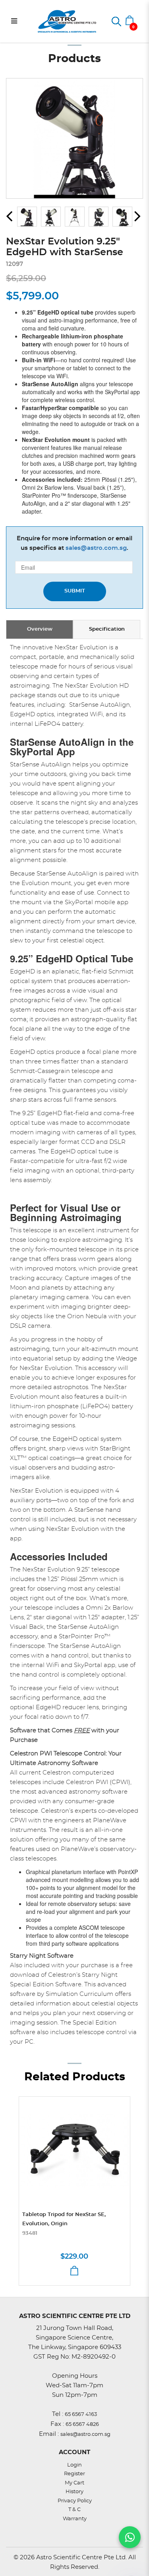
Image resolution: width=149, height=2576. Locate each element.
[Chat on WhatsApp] (130, 2537)
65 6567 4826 (82, 2425)
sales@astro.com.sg (96, 548)
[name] (74, 2151)
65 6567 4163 (81, 2415)
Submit (75, 591)
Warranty (75, 2519)
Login (74, 2465)
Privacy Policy (75, 2501)
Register (74, 2474)
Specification (107, 629)
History (74, 2492)
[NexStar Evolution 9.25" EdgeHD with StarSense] (74, 138)
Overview (40, 629)
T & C (74, 2510)
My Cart (74, 2483)
